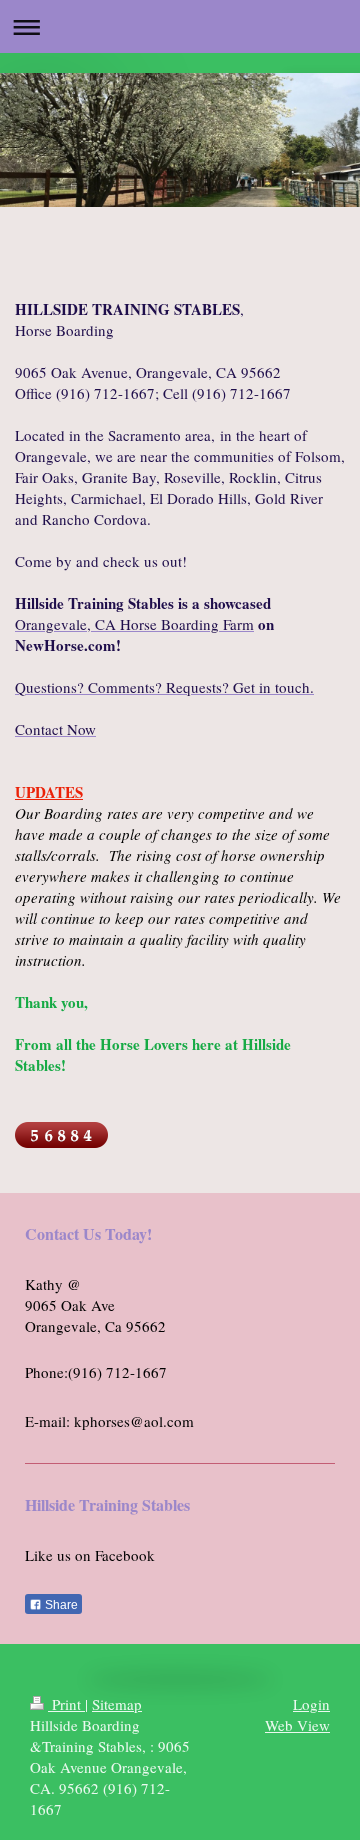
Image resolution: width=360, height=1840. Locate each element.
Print (66, 1704)
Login (311, 1704)
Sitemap (117, 1704)
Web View (297, 1725)
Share (60, 1605)
